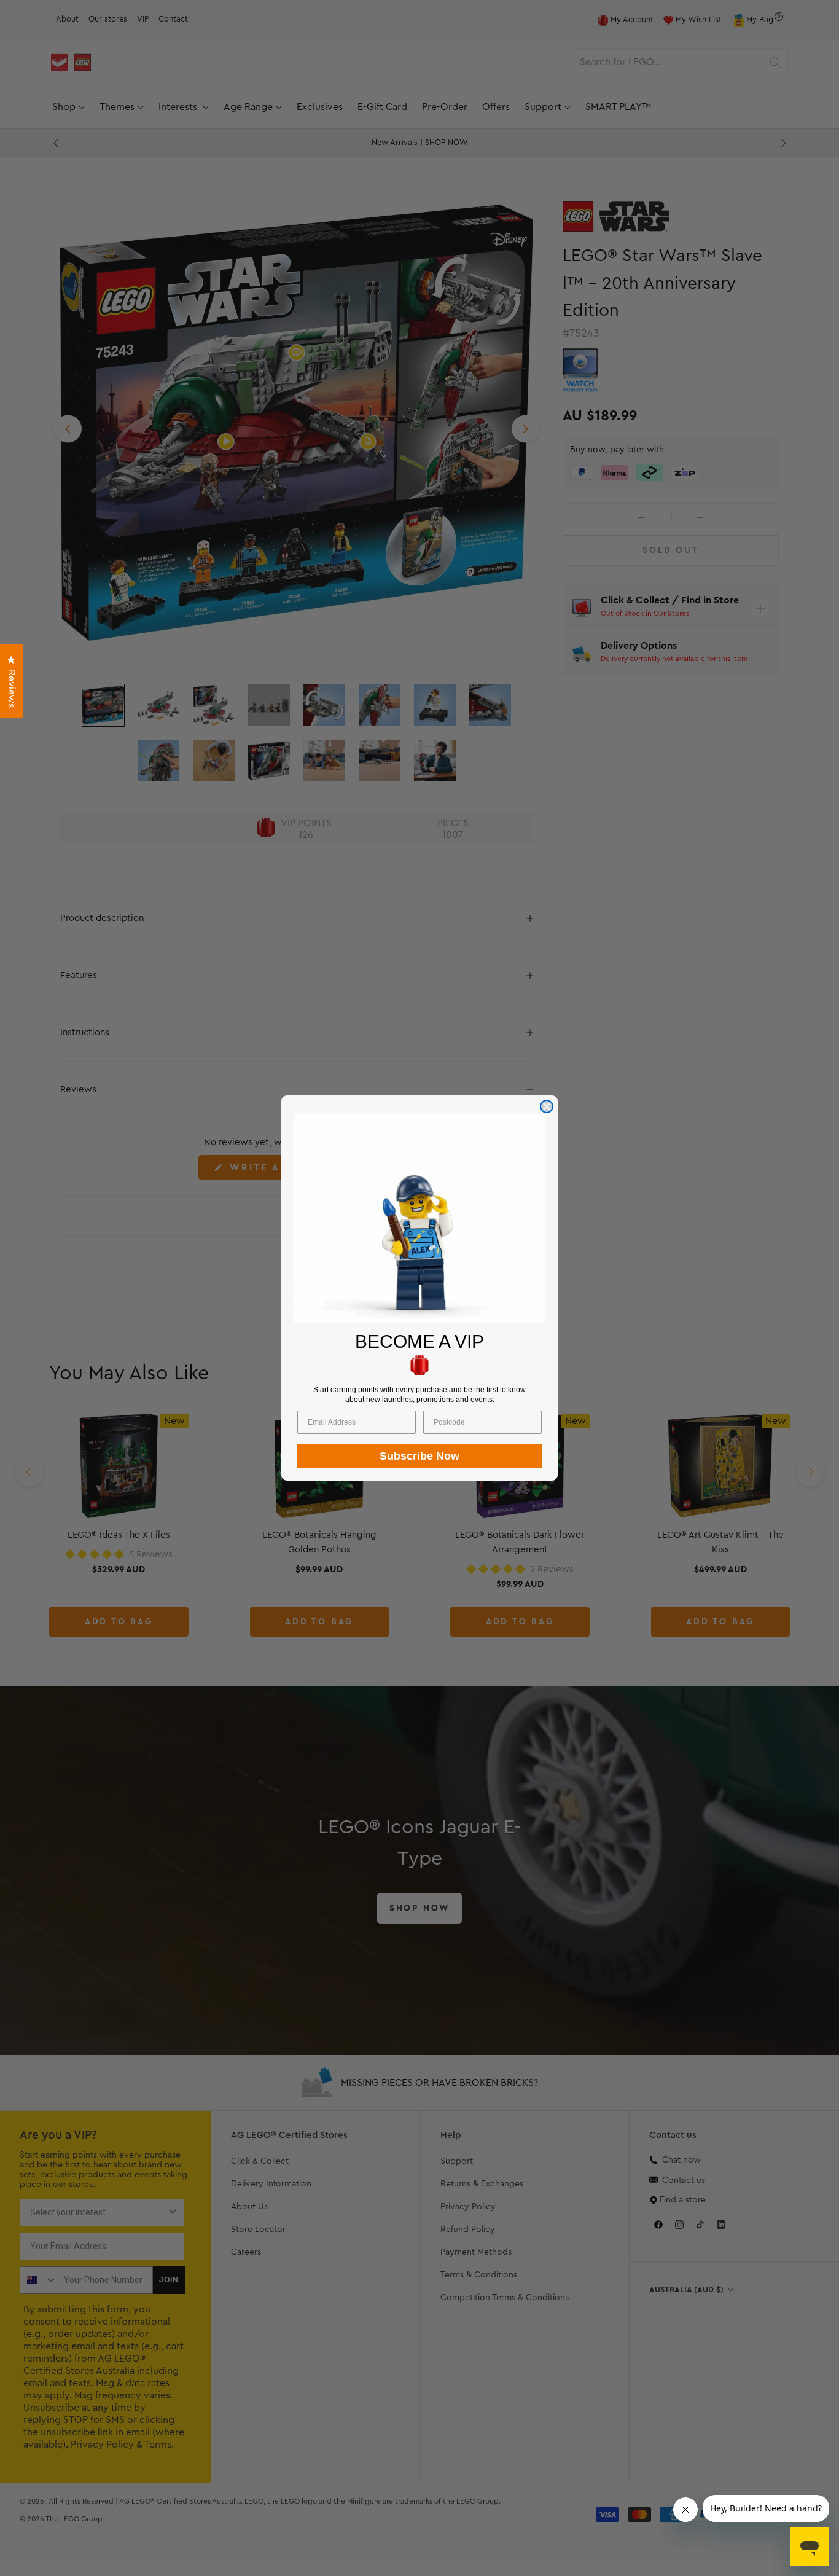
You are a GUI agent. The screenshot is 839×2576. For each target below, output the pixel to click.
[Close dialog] (547, 1106)
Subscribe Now (419, 1456)
